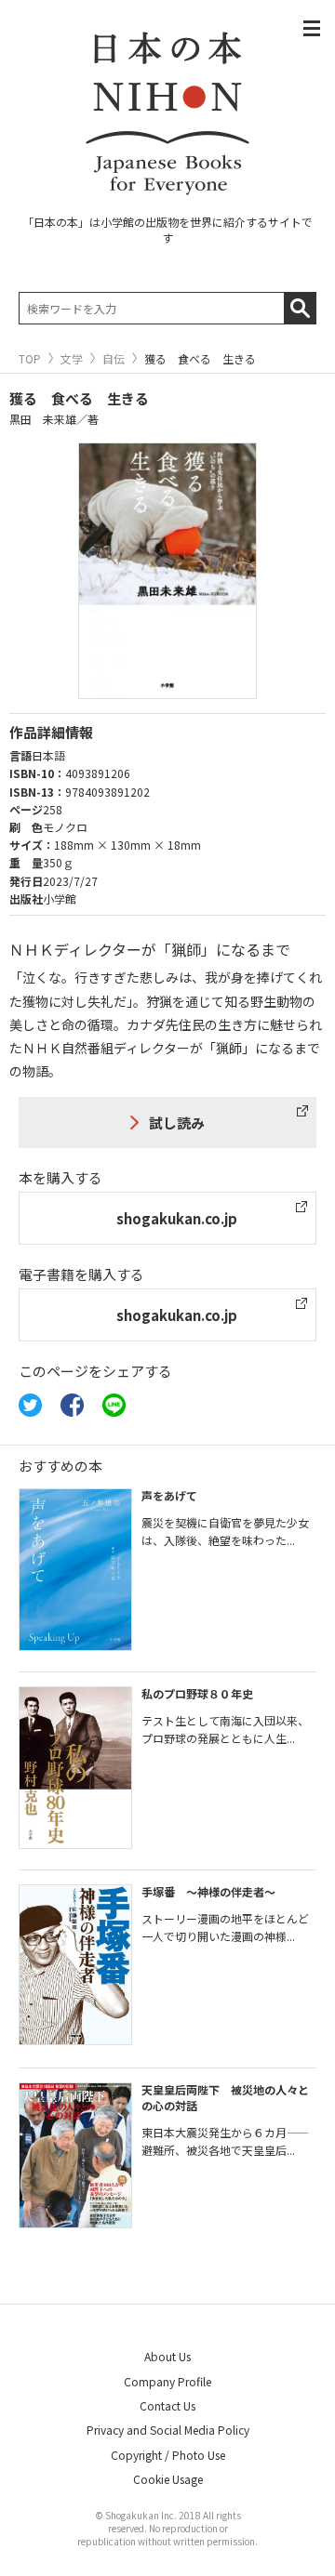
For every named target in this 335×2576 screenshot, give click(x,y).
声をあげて (169, 1495)
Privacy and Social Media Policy (168, 2430)
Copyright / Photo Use (168, 2455)
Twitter (30, 1405)
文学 (72, 359)
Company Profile (167, 2381)
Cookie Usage (168, 2479)
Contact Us (167, 2405)
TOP (30, 359)
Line (114, 1405)
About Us (167, 2356)
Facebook (72, 1405)
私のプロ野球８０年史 (197, 1693)
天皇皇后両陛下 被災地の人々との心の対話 (225, 2097)
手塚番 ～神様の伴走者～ (208, 1891)
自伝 (114, 359)
